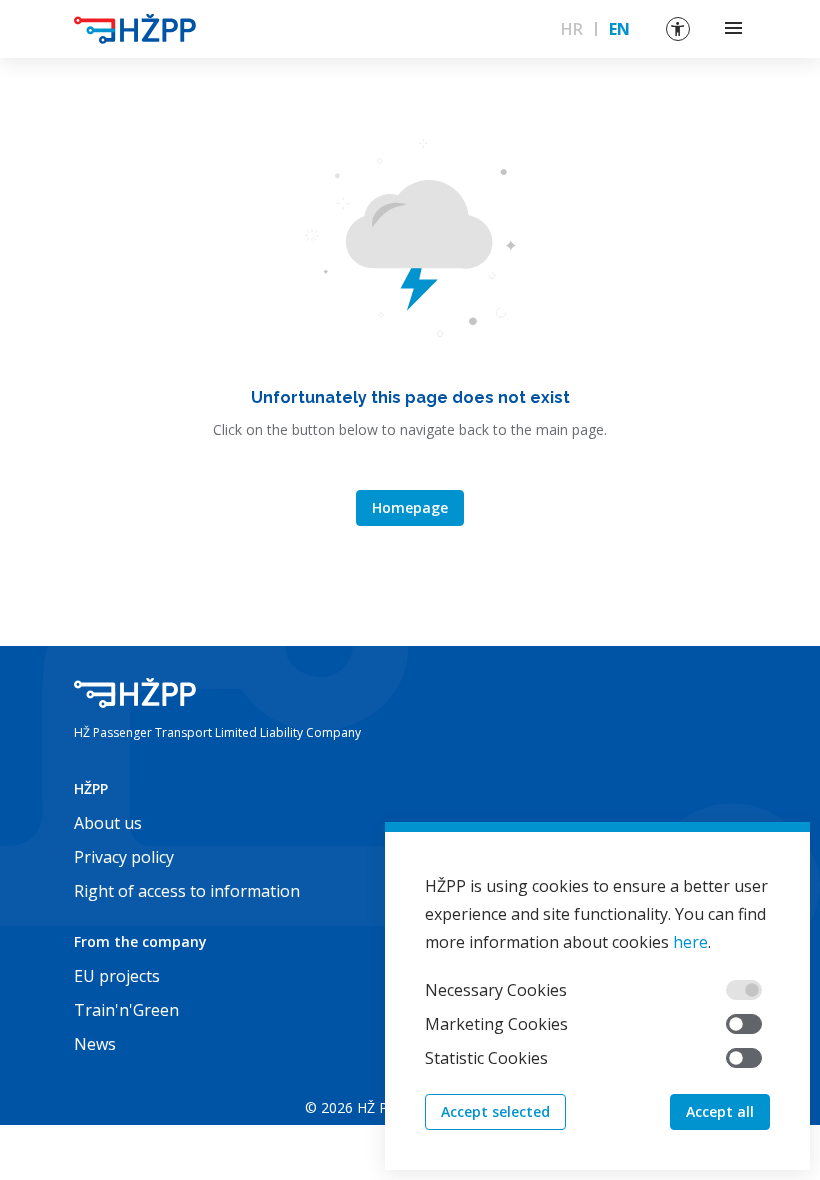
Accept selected (495, 1111)
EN (619, 29)
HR (572, 29)
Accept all (720, 1111)
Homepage (410, 507)
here (690, 942)
